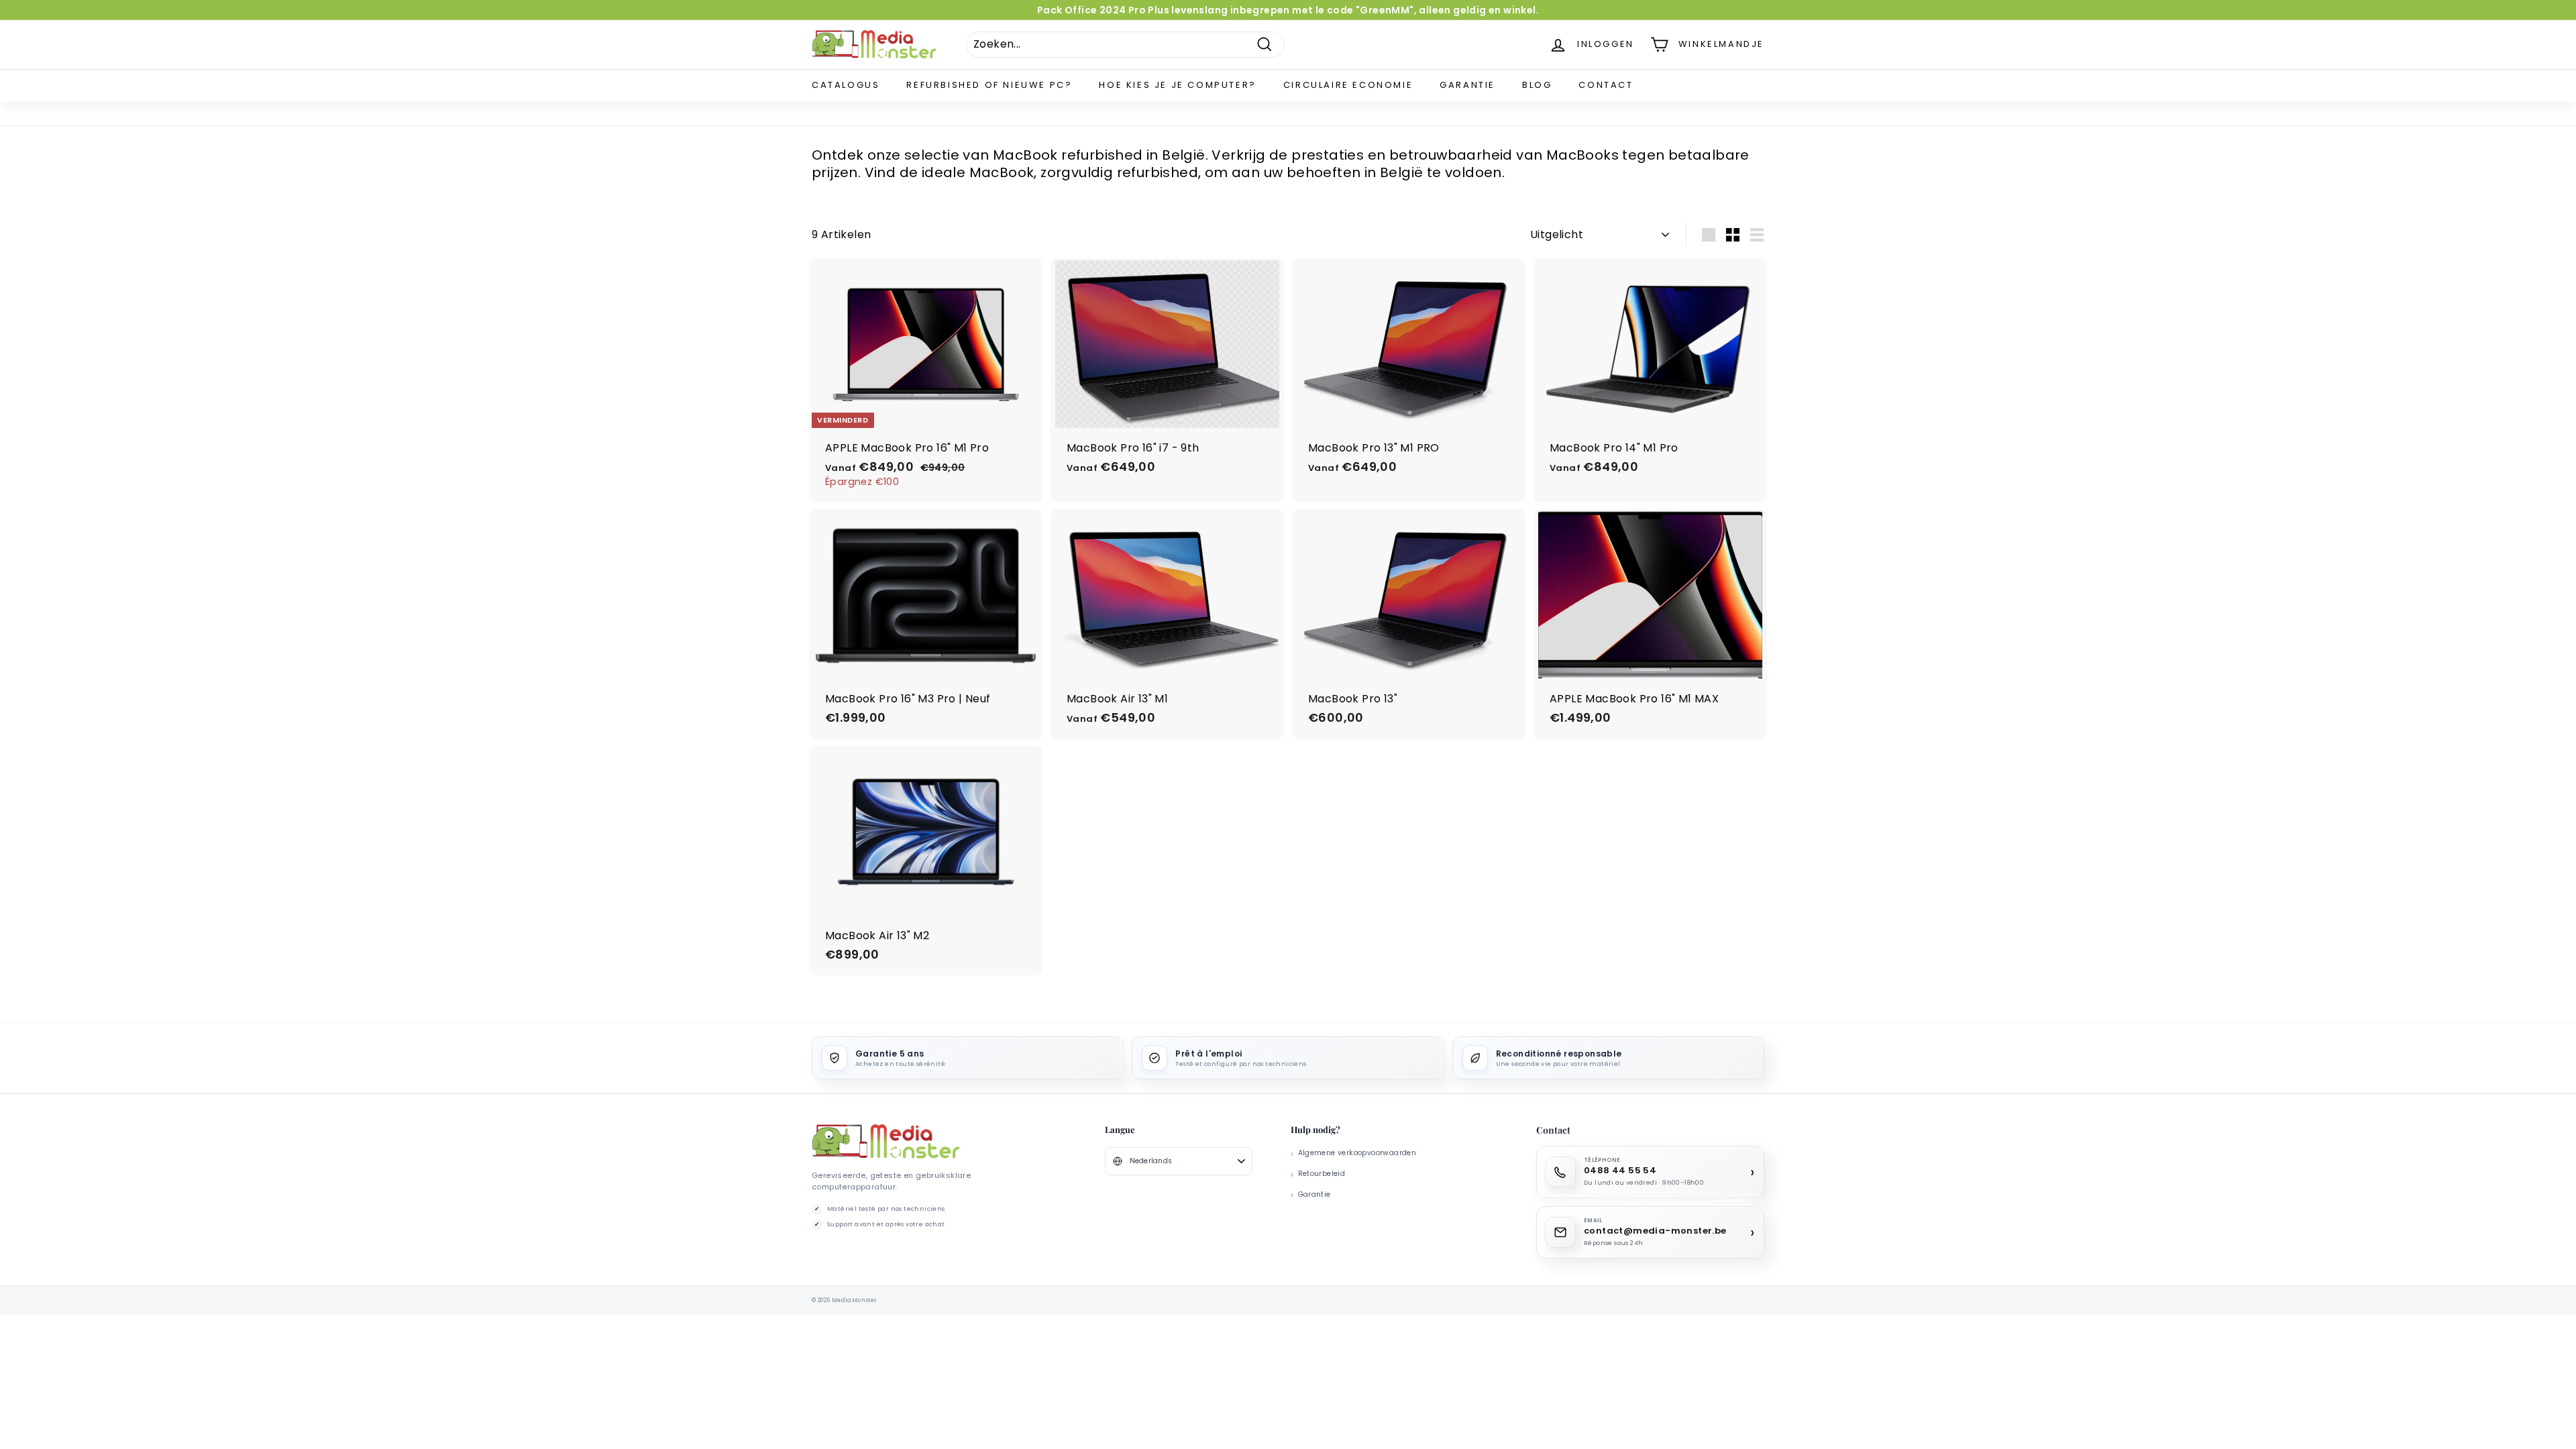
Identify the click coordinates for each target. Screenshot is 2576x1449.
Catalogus (846, 85)
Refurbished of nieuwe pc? (989, 85)
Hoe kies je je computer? (1177, 85)
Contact (1606, 85)
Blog (1537, 85)
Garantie (1467, 85)
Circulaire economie (1348, 85)
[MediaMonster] (885, 1141)
